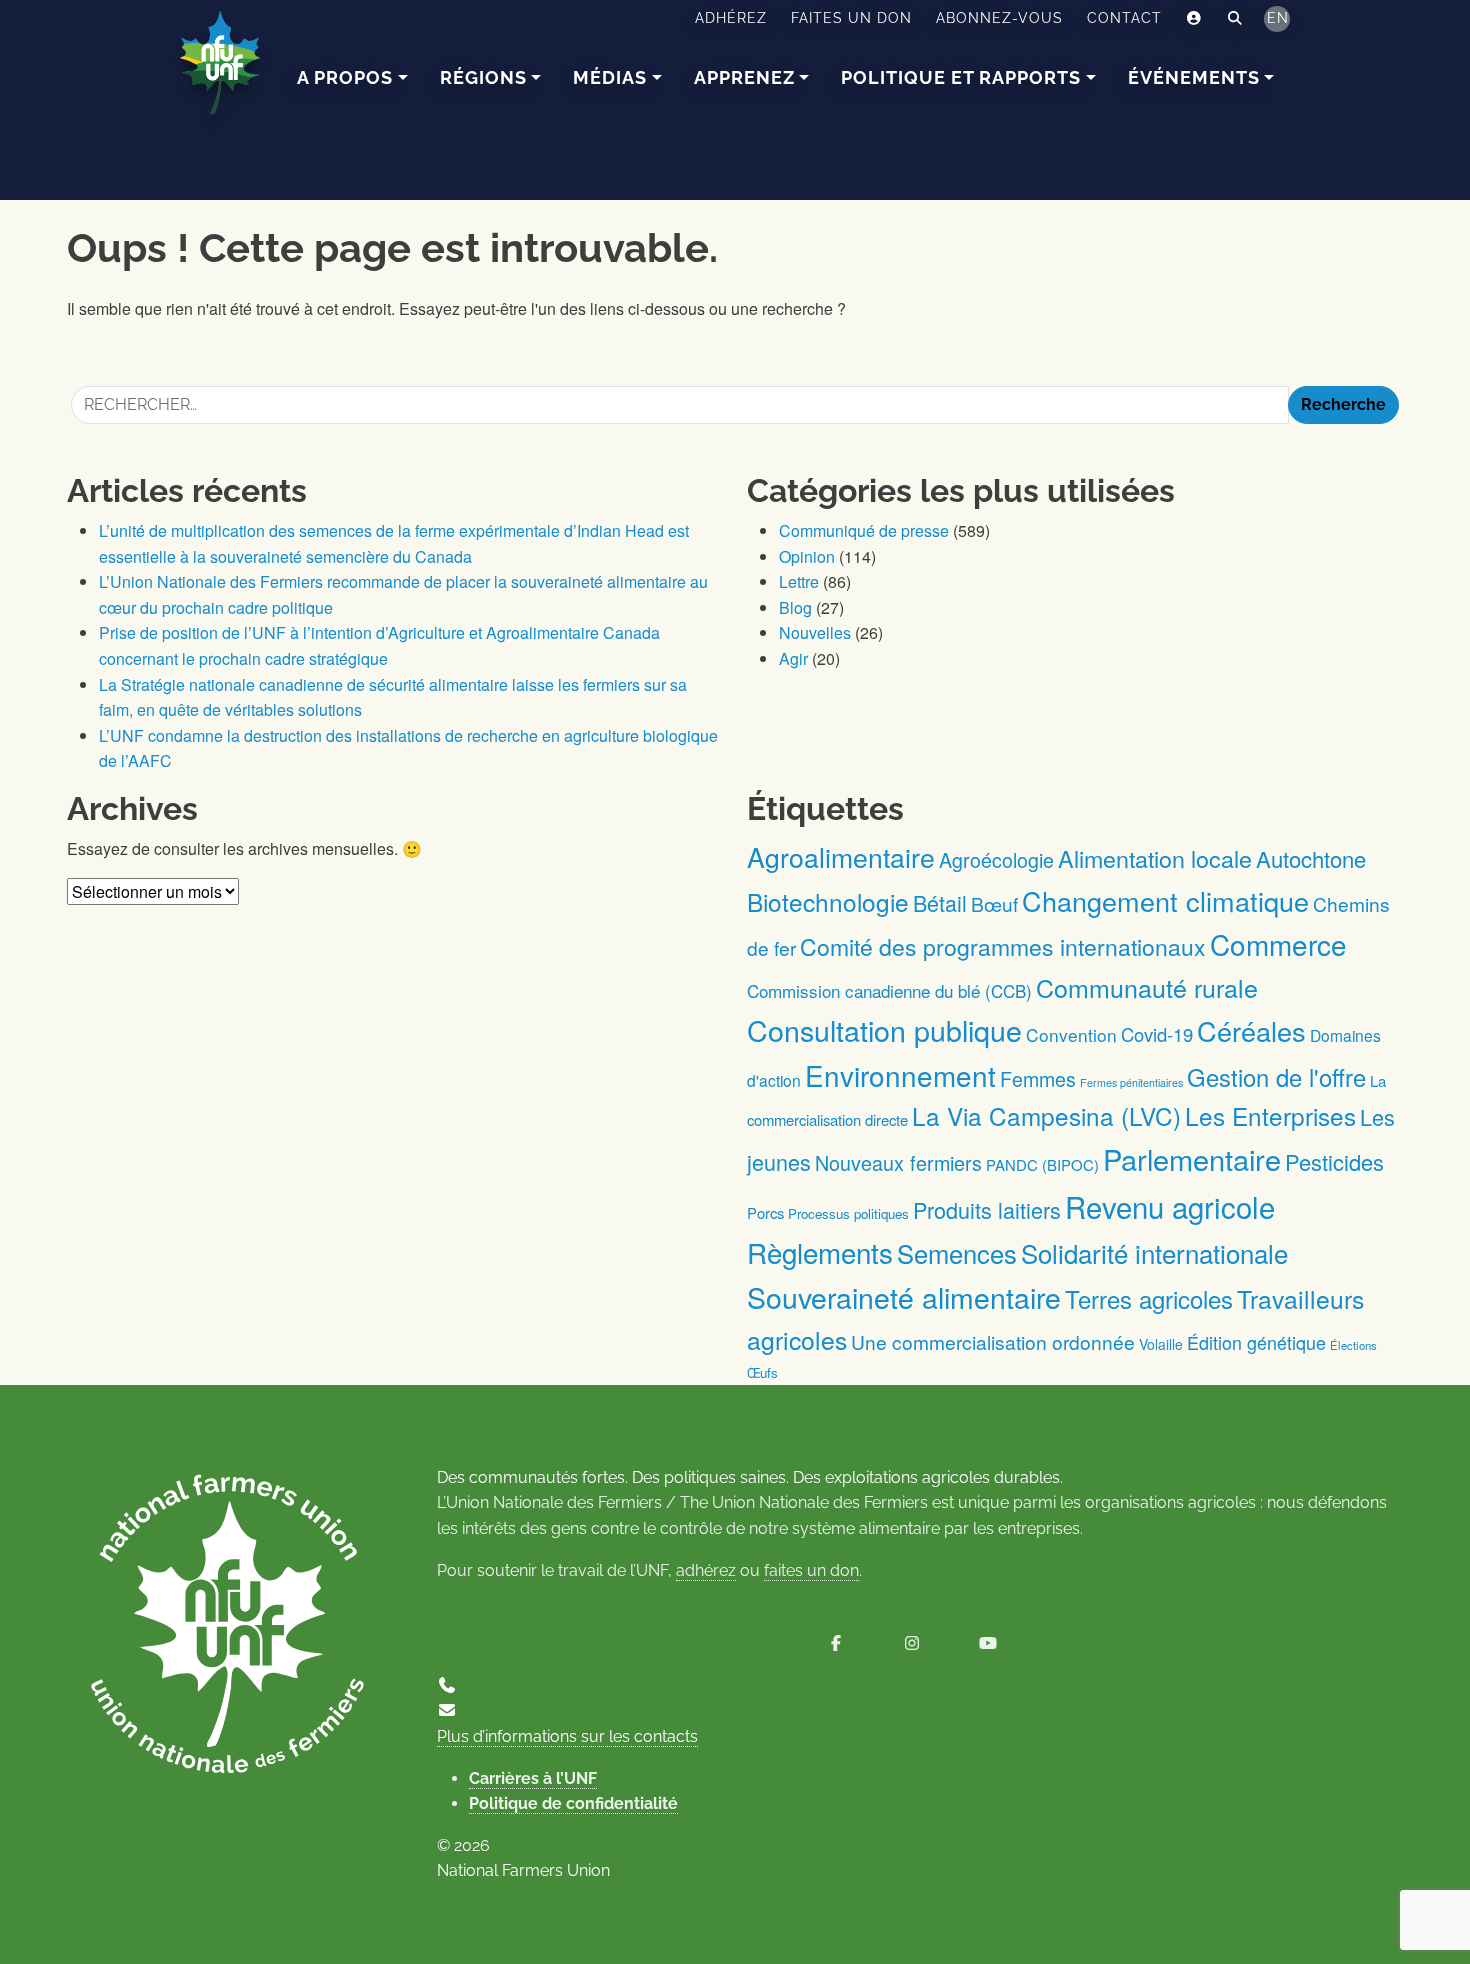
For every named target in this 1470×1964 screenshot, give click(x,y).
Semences (957, 1253)
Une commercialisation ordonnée (993, 1341)
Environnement (900, 1075)
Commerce (1278, 944)
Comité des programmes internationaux (1003, 946)
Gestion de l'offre (1276, 1077)
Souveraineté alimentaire (904, 1296)
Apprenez (744, 77)
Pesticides (1334, 1161)
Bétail (940, 902)
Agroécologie (996, 859)
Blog (795, 607)
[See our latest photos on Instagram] (912, 1643)
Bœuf (994, 903)
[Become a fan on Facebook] (836, 1643)
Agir (793, 658)
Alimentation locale (1155, 858)
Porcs (765, 1212)
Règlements (820, 1252)
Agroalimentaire (841, 856)
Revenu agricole (1170, 1206)
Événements (1194, 77)
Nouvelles (815, 632)
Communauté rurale (1147, 987)
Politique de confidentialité (573, 1803)
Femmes (1038, 1078)
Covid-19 (1157, 1034)
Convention (1071, 1034)
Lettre (799, 581)
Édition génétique (1256, 1342)
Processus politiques (848, 1213)
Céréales (1251, 1030)
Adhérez (731, 18)
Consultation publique (884, 1029)
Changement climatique (1165, 900)
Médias (610, 77)
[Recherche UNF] (1235, 19)
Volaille (1161, 1344)
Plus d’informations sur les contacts (567, 1736)
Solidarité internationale (1154, 1252)
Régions (483, 77)
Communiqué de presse (864, 530)
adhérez (706, 1570)
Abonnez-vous (999, 18)
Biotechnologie (828, 901)
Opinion (807, 556)
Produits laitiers (987, 1209)
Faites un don (851, 18)
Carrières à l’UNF (533, 1778)
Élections (1353, 1345)
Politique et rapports (961, 77)
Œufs (762, 1372)
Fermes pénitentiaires (1131, 1082)
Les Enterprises (1270, 1115)
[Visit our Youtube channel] (988, 1643)
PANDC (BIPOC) (1042, 1164)
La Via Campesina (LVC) (1046, 1115)
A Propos (345, 77)
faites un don (811, 1570)
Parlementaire (1192, 1158)
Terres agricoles (1149, 1298)
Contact (1124, 18)
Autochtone (1311, 858)
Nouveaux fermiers (898, 1162)
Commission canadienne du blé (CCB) (889, 990)
